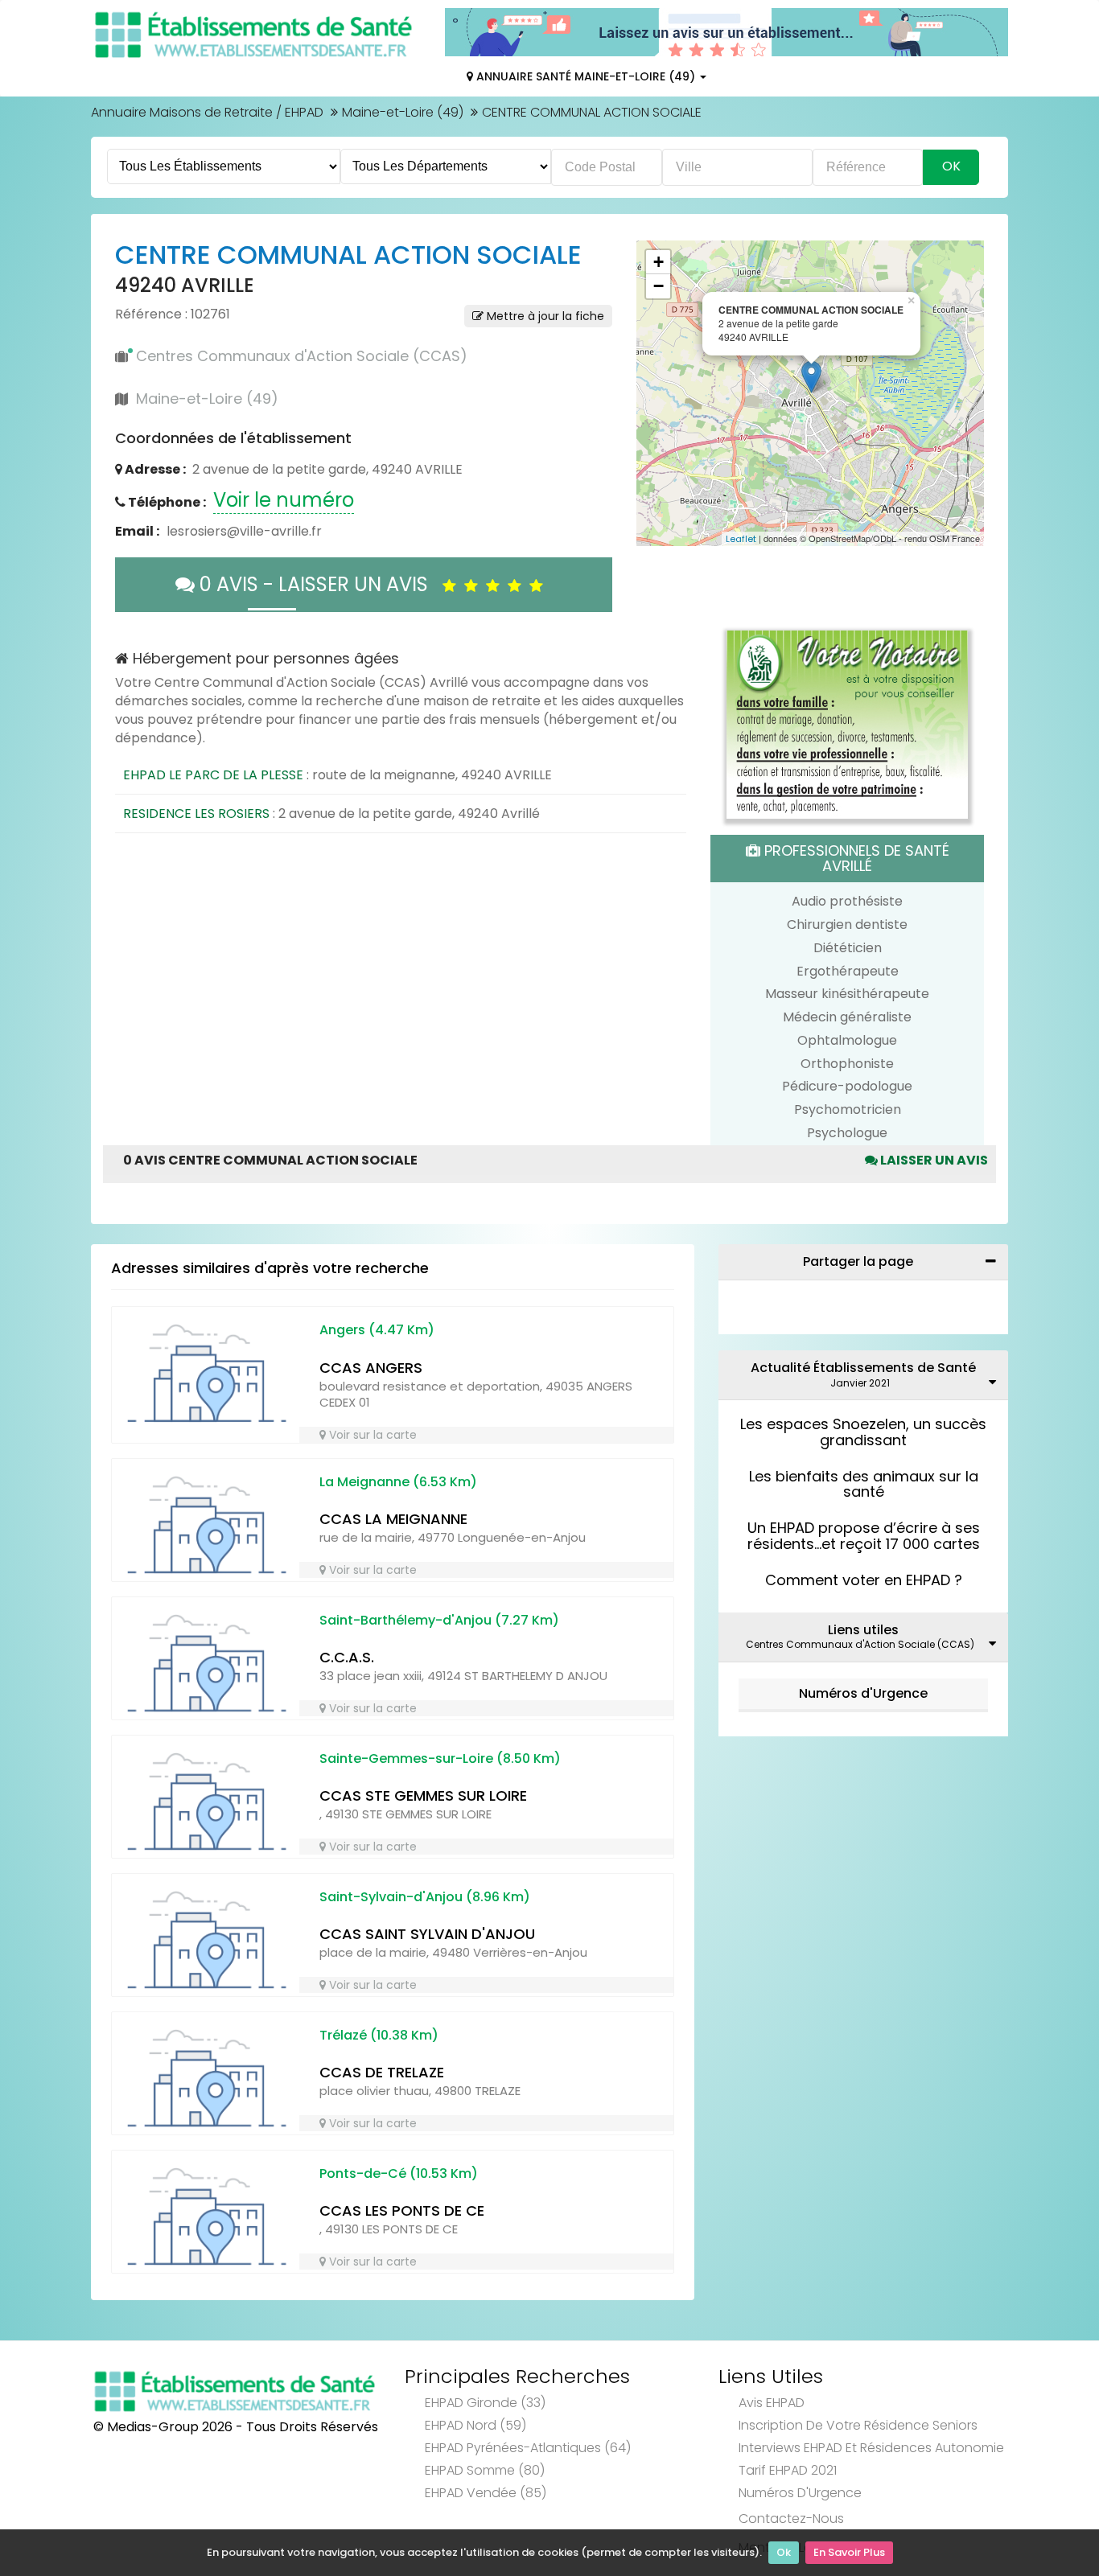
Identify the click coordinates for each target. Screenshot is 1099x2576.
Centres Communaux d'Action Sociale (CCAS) (302, 356)
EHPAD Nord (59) (475, 2425)
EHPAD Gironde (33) (485, 2403)
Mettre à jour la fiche (544, 316)
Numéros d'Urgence (863, 1693)
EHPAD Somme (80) (485, 2470)
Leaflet (741, 539)
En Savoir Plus (849, 2552)
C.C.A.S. (347, 1657)
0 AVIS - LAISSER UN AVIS (319, 584)
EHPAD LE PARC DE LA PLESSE (213, 775)
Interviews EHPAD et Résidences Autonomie (871, 2448)
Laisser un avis (933, 1160)
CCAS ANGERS (371, 1368)
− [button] (659, 286)
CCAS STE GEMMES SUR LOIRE (423, 1795)
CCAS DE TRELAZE (382, 2072)
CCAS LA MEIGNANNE (393, 1519)
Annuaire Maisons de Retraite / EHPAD (207, 112)
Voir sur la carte (371, 1435)
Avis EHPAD (772, 2403)
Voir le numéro (284, 500)
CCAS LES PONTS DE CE (402, 2210)
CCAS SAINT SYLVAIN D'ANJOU (427, 1934)
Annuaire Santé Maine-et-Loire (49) (586, 76)
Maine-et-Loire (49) (403, 112)
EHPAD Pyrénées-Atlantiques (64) (528, 2448)
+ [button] (659, 262)
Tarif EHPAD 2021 (788, 2470)
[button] (657, 393)
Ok (784, 2552)
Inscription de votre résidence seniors (858, 2425)
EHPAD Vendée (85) (486, 2493)
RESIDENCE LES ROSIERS (196, 813)
